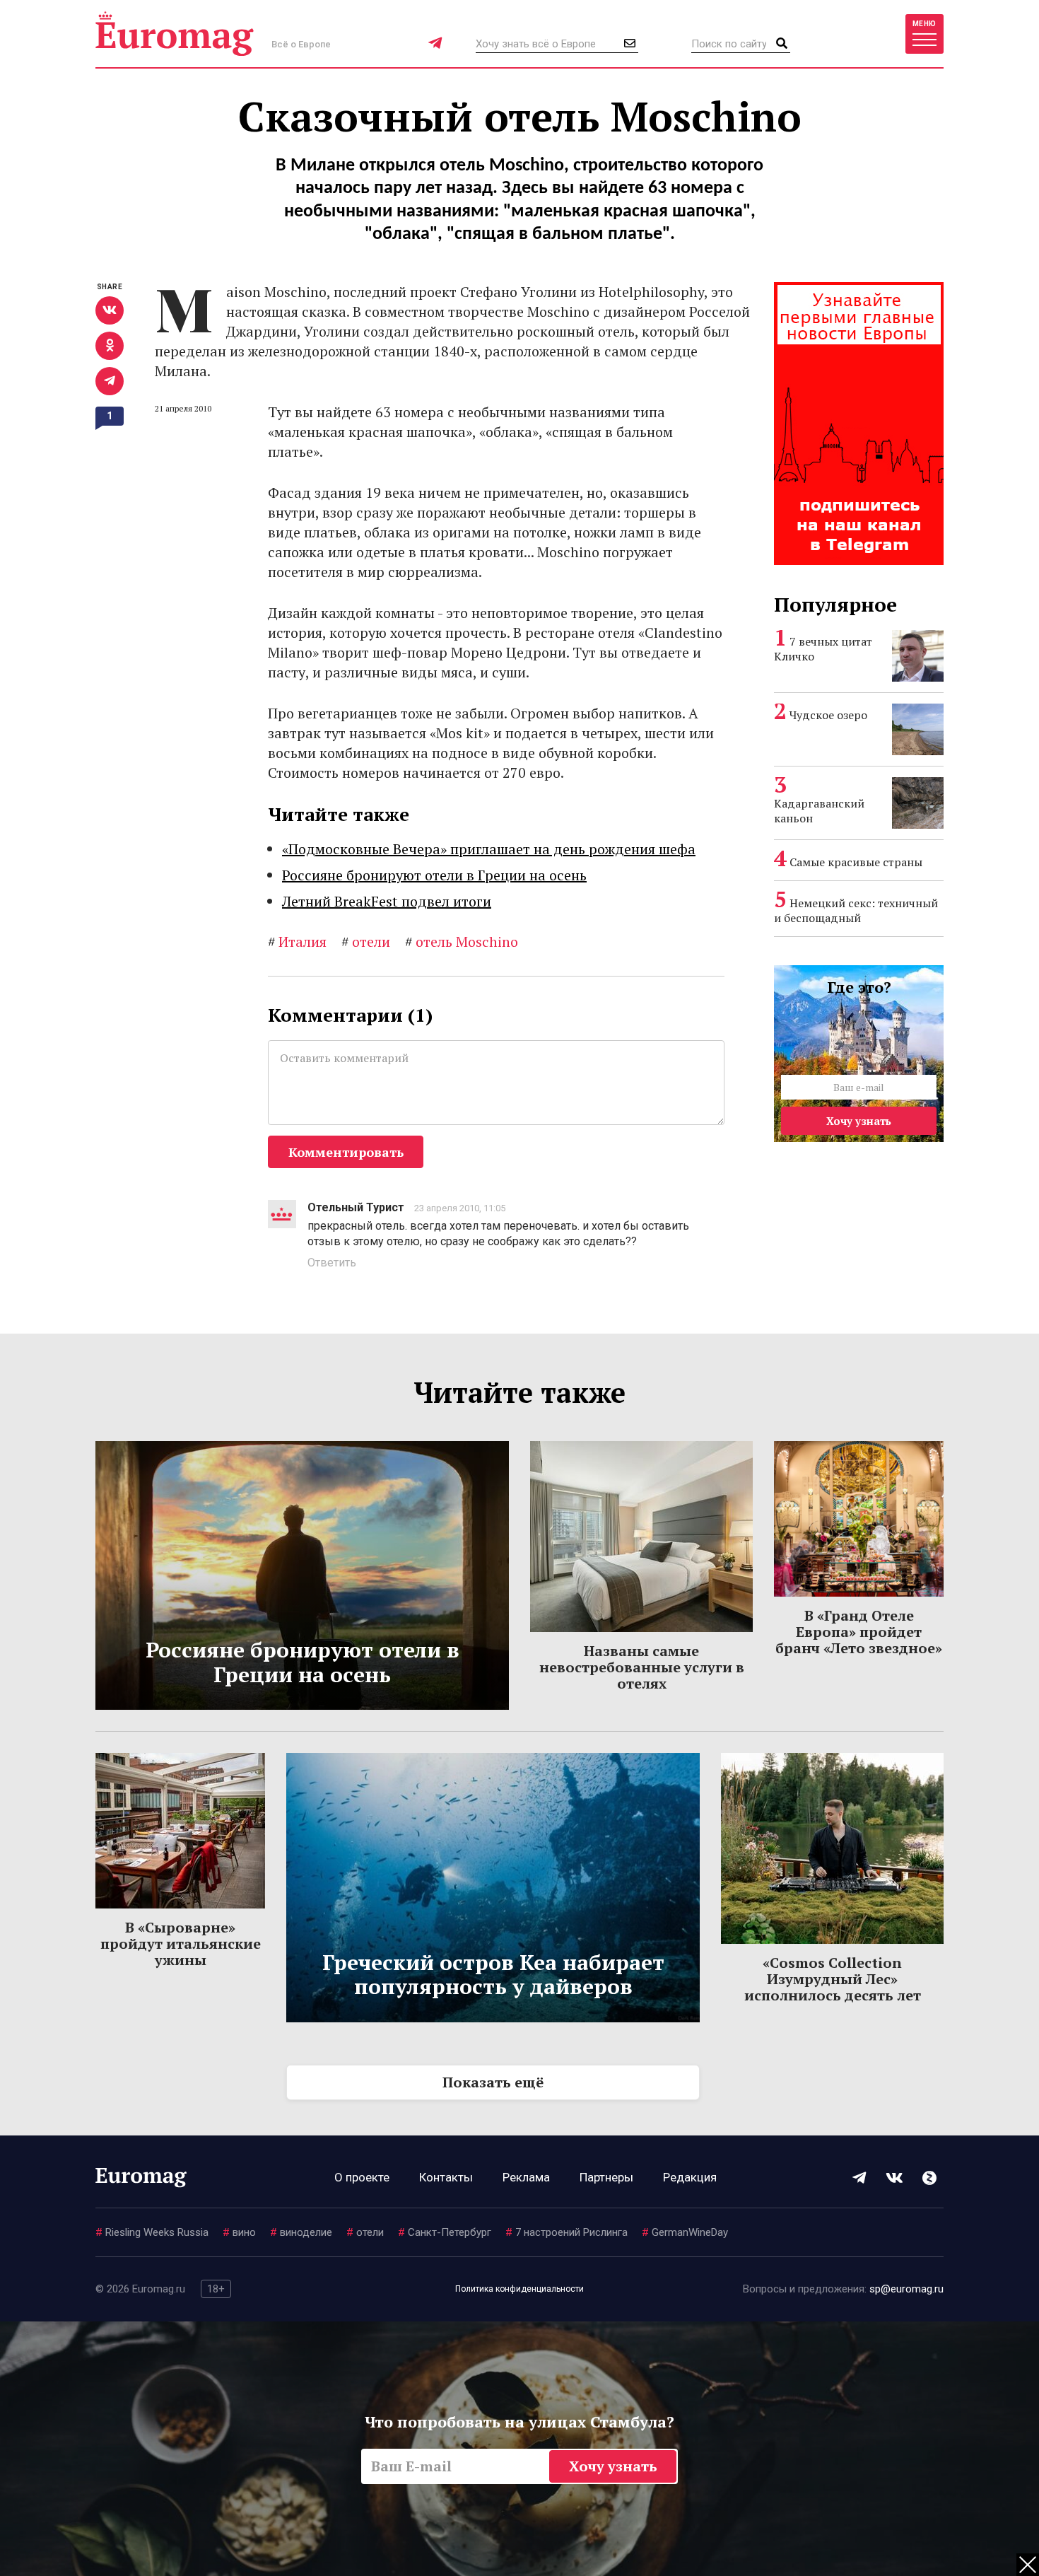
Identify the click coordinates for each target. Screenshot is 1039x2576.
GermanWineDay (685, 2232)
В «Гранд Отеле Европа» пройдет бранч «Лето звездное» (859, 1632)
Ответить (332, 1263)
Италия (297, 942)
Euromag (175, 34)
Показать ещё (493, 2082)
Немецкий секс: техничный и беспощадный (856, 910)
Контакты (446, 2177)
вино (239, 2232)
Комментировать (346, 1152)
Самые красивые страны (856, 862)
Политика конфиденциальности (519, 2289)
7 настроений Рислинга (567, 2232)
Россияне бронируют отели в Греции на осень (434, 875)
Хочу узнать (859, 1121)
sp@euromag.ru (906, 2289)
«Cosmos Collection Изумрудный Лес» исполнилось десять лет (833, 1979)
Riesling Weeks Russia (152, 2232)
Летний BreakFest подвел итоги (387, 901)
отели (366, 942)
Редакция (690, 2177)
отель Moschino (462, 942)
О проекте (362, 2177)
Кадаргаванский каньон (819, 811)
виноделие (301, 2232)
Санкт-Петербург (445, 2232)
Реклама (526, 2177)
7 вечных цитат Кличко (823, 649)
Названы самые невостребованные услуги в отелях (642, 1667)
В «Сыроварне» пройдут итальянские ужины (181, 1943)
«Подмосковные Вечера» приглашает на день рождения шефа (489, 849)
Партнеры (606, 2177)
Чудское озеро (828, 715)
